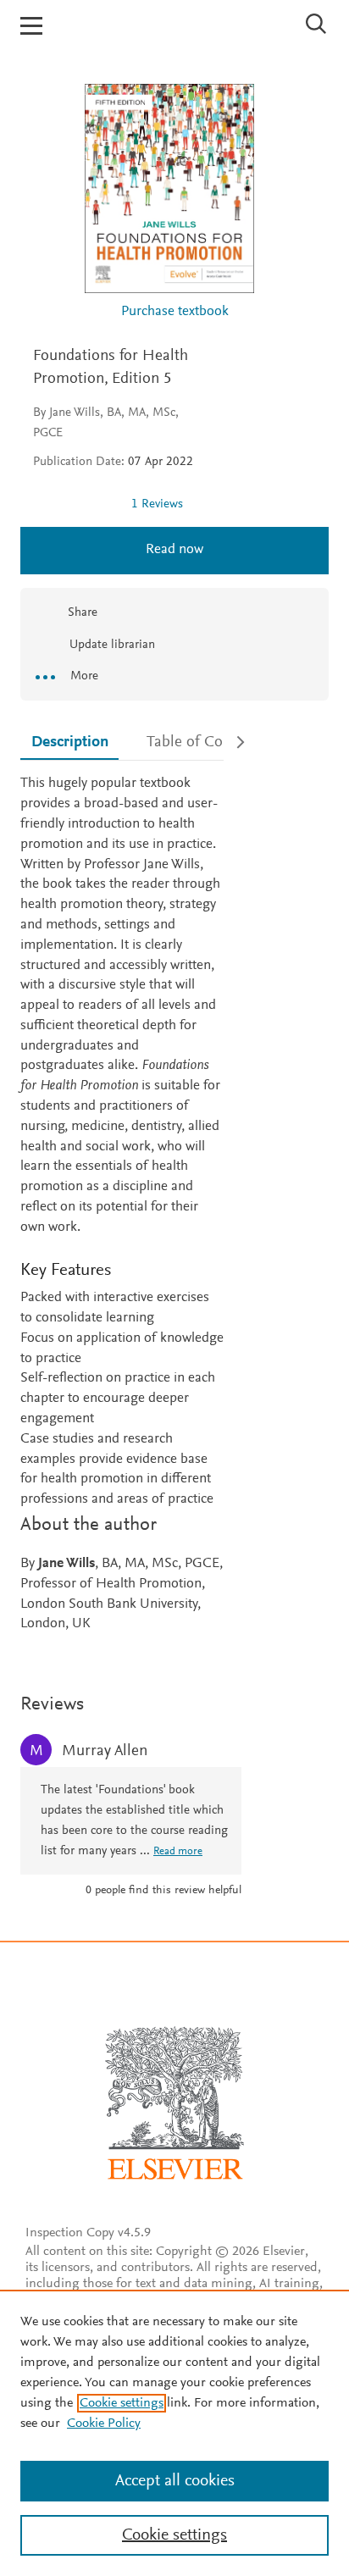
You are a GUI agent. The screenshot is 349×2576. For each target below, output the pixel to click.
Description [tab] (70, 742)
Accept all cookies (175, 2481)
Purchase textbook (175, 312)
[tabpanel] (122, 1205)
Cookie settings (122, 2403)
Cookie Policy (104, 2424)
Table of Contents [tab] (205, 742)
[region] (174, 2433)
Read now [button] (174, 550)
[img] (75, 504)
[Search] (316, 24)
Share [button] (83, 613)
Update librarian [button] (111, 645)
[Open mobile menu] (31, 26)
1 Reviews (157, 504)
